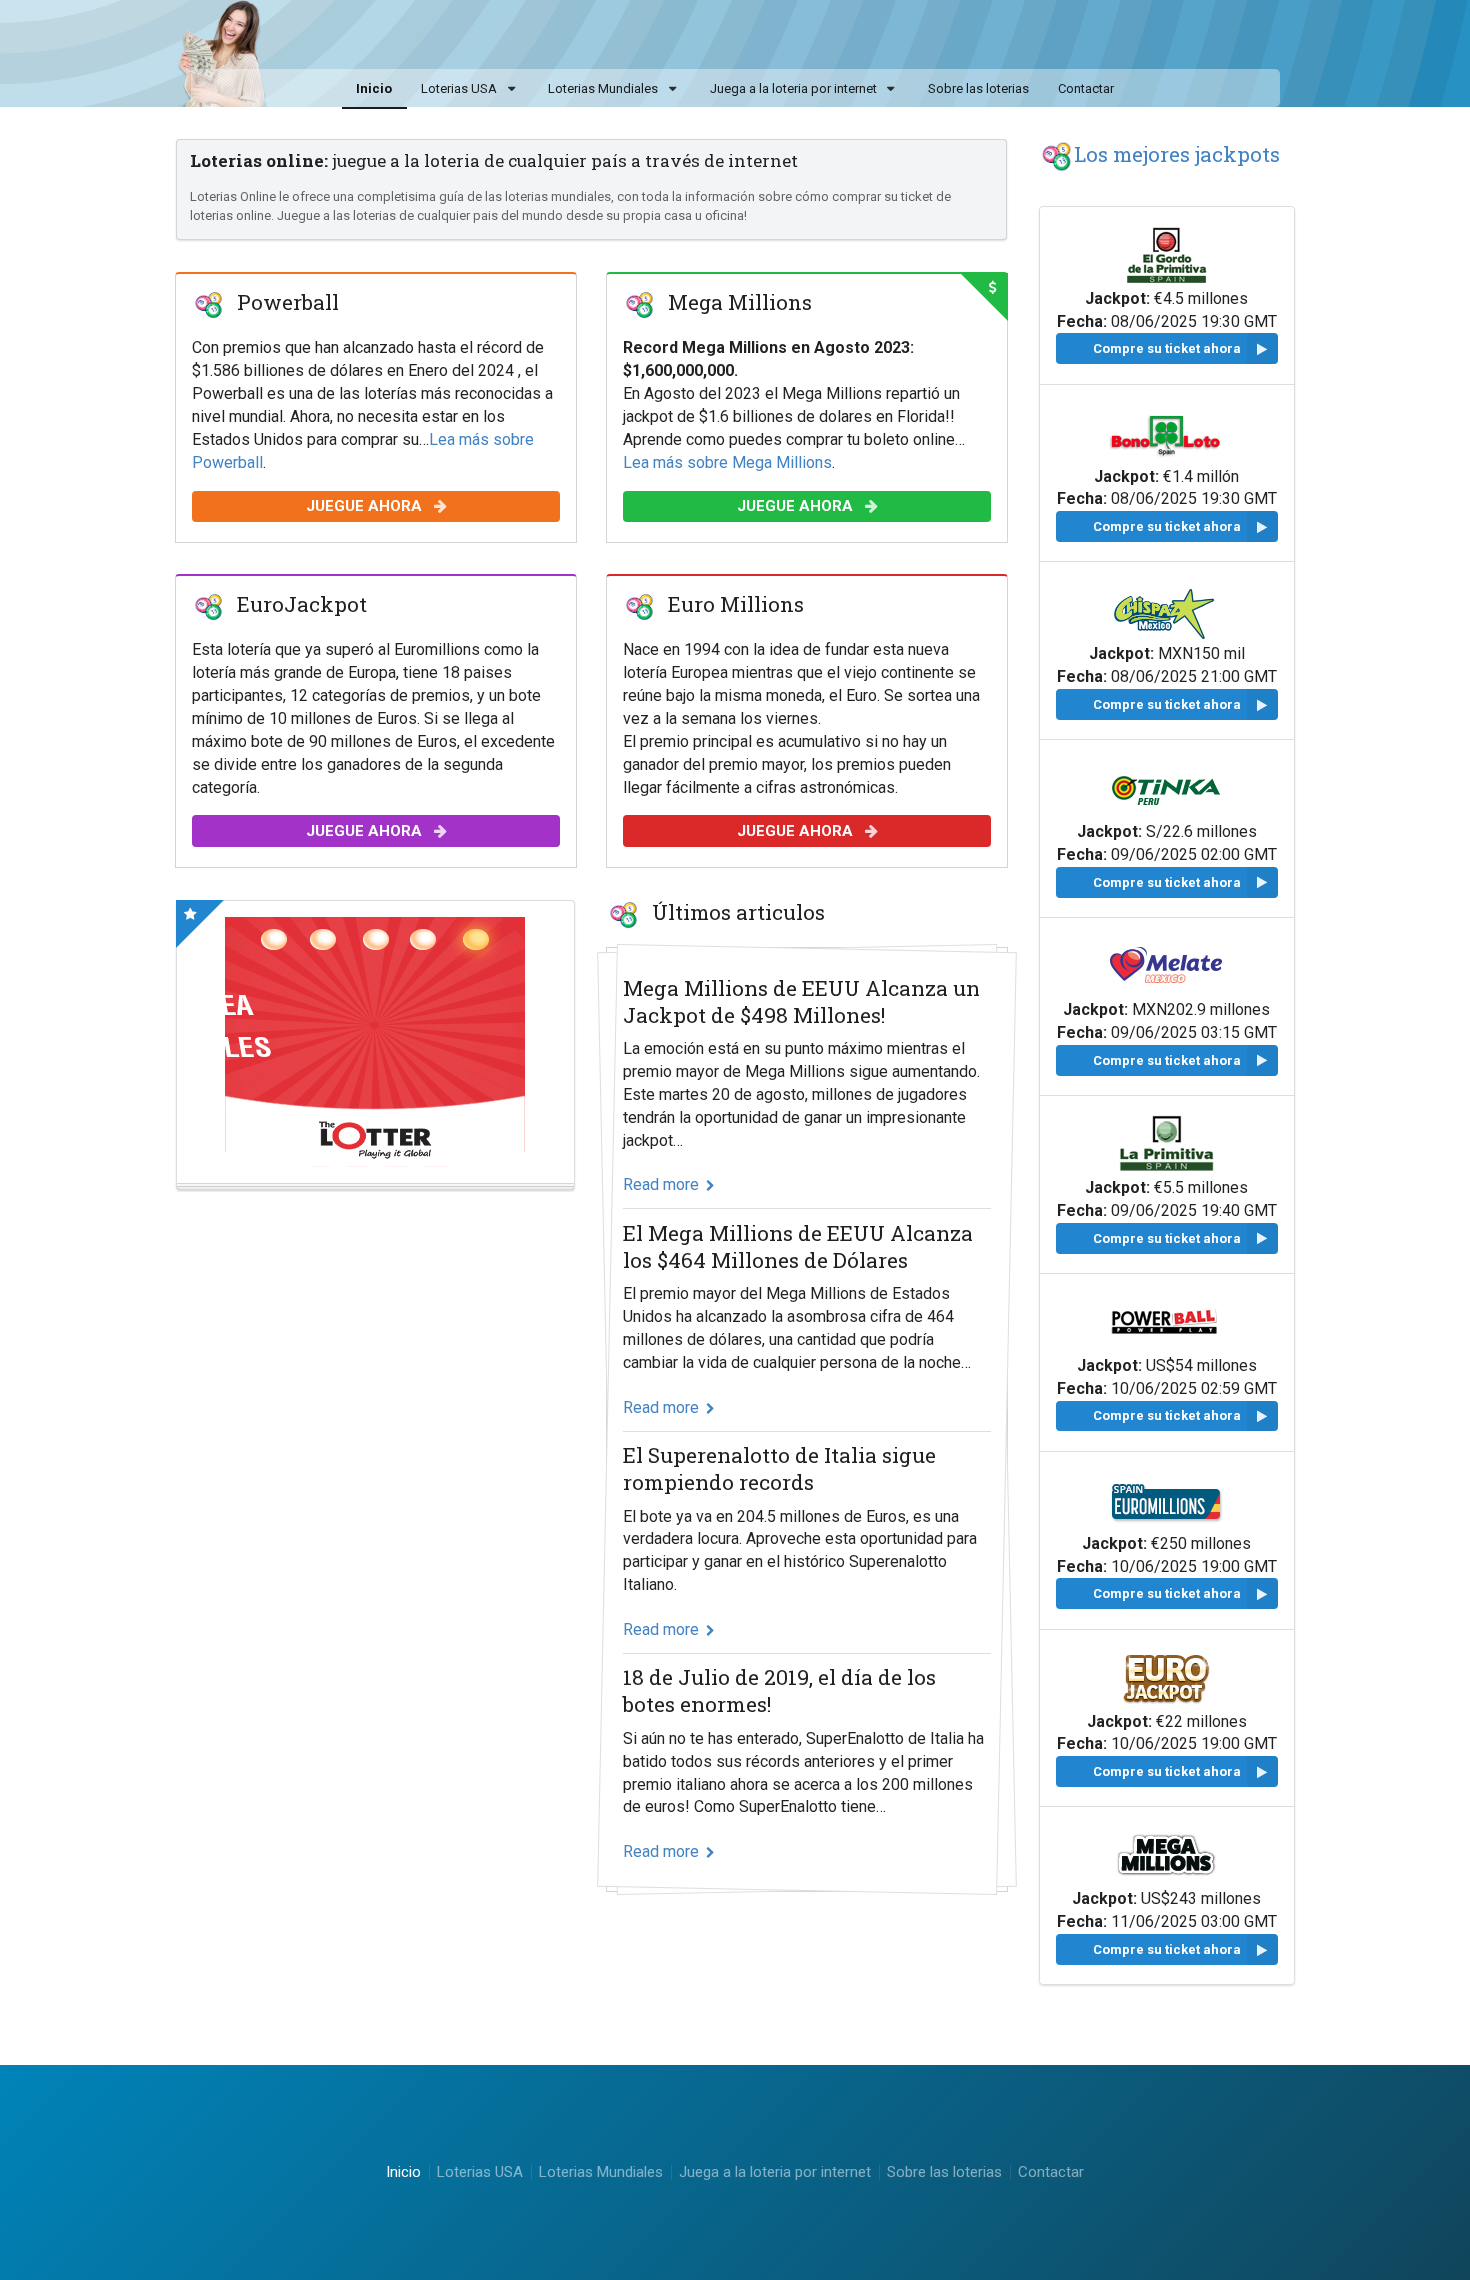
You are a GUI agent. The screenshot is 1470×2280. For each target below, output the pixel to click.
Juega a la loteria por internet (793, 88)
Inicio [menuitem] (374, 88)
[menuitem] (470, 90)
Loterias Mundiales (603, 88)
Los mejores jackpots (1177, 154)
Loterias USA (459, 88)
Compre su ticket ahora (1167, 348)
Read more (661, 1184)
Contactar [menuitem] (1086, 88)
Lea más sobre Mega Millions (727, 461)
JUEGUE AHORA (365, 506)
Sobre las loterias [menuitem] (978, 88)
